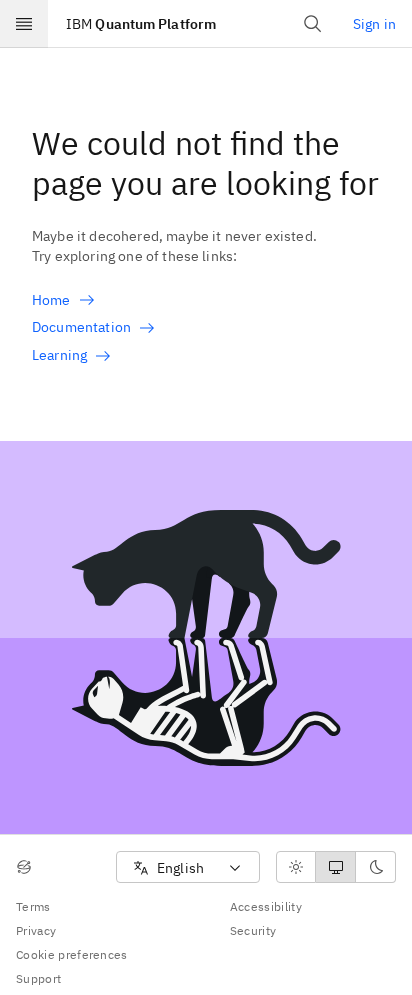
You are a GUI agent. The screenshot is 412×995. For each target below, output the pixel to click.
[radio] (296, 867)
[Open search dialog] (313, 24)
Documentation (81, 327)
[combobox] (188, 867)
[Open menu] (24, 24)
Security (253, 930)
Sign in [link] (374, 24)
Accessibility (266, 906)
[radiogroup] (336, 867)
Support (38, 978)
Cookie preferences (72, 954)
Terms (33, 906)
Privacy (36, 930)
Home (51, 300)
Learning (59, 355)
